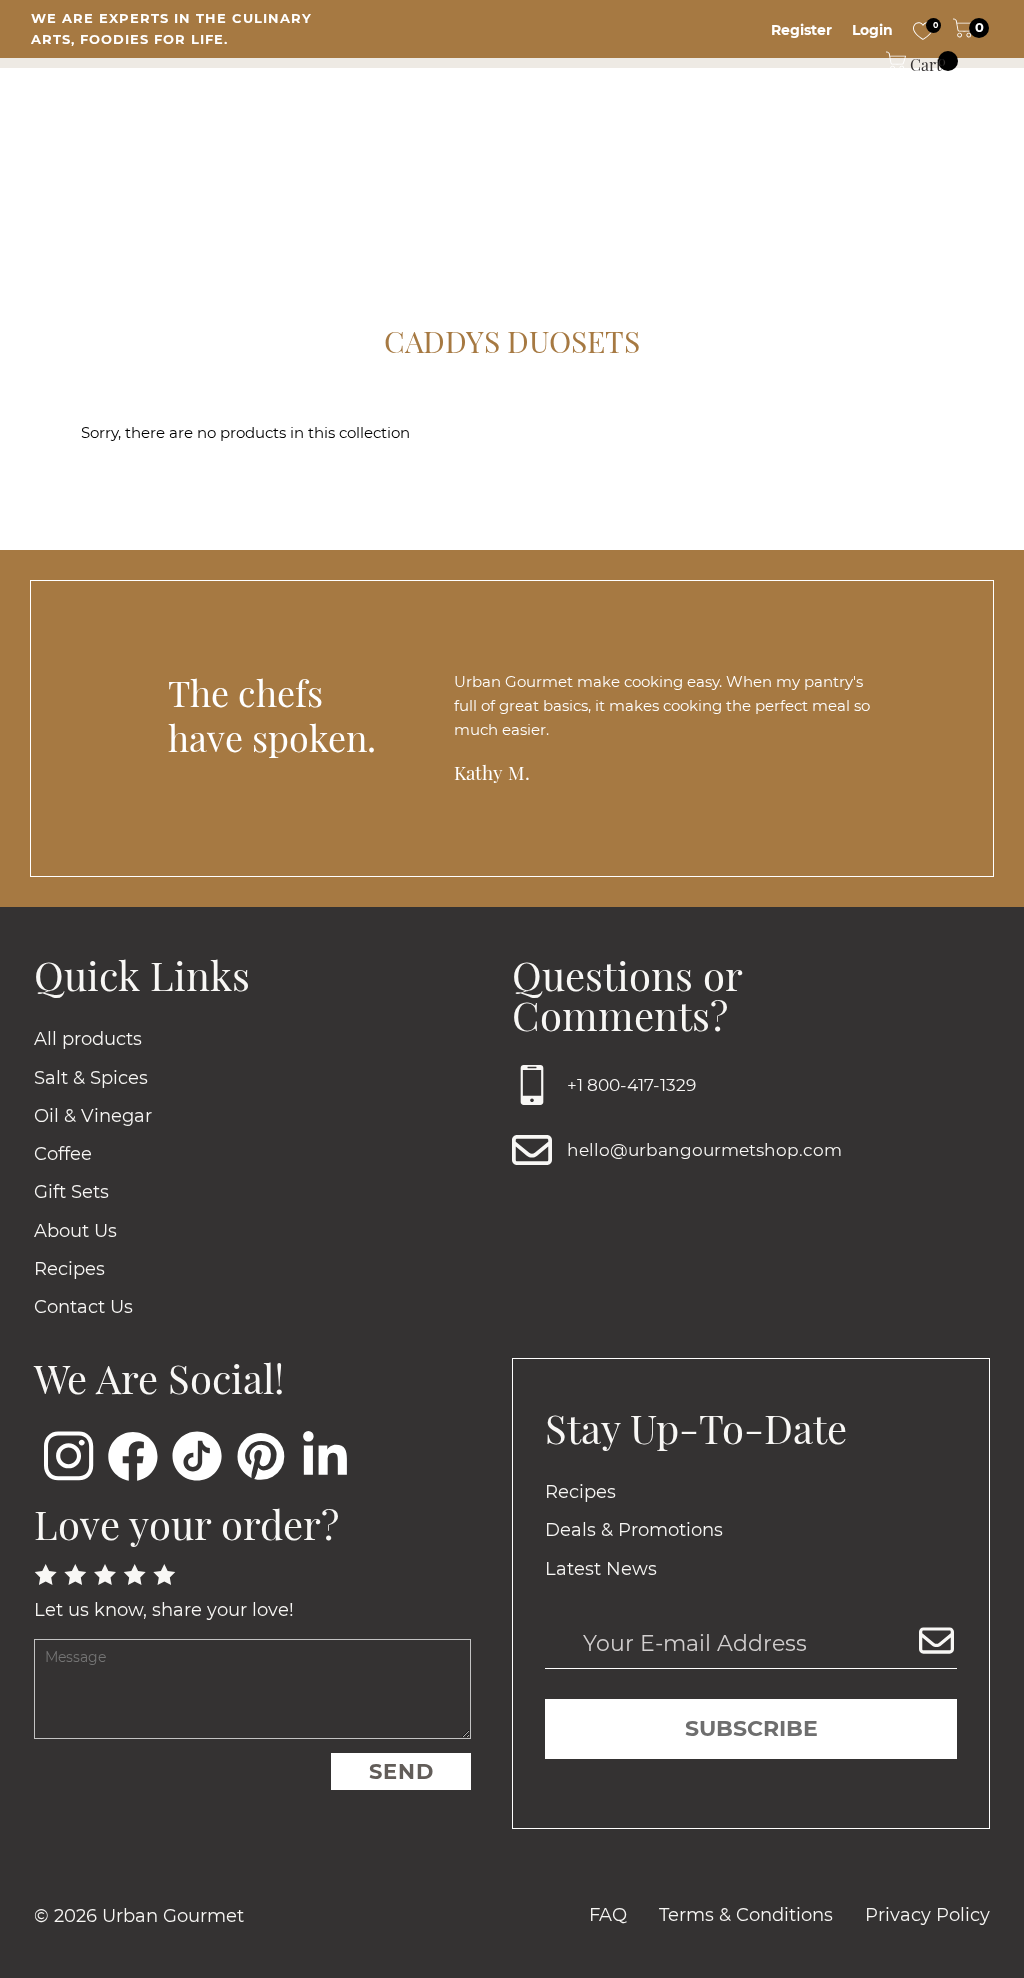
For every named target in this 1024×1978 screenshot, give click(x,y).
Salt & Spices (91, 1078)
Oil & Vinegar (93, 1116)
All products (88, 1039)
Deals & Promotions (634, 1530)
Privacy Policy (927, 1915)
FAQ (608, 1915)
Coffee (63, 1154)
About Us (75, 1231)
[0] (923, 30)
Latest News (601, 1569)
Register (801, 30)
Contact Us (83, 1307)
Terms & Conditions (746, 1915)
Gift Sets (71, 1192)
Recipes (69, 1269)
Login (872, 30)
